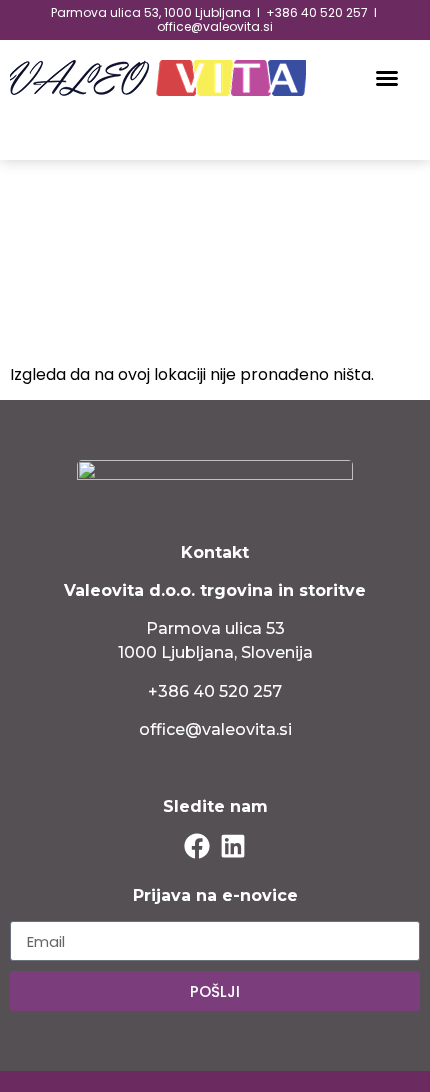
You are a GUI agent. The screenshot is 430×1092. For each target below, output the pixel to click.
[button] (387, 78)
